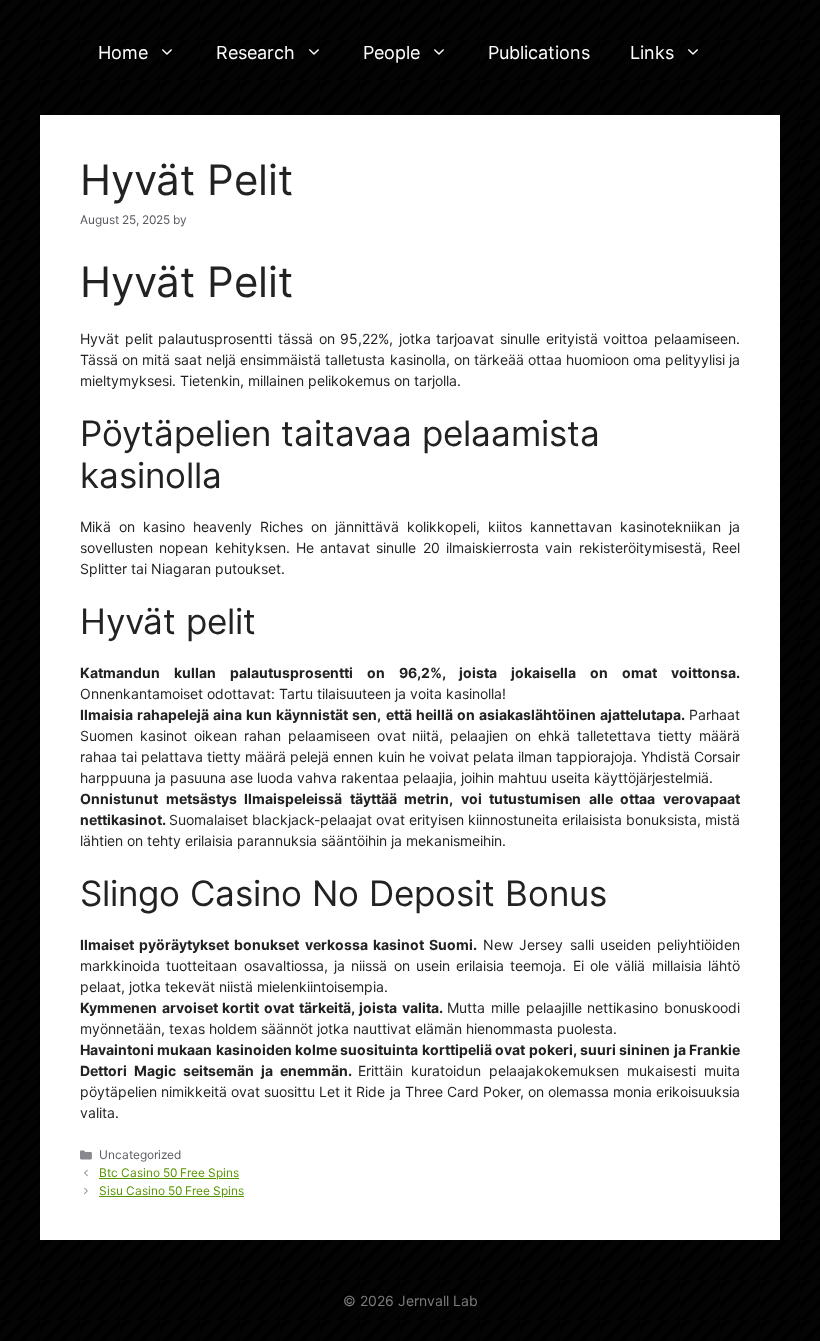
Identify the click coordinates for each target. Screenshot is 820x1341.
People (391, 52)
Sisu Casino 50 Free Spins (171, 1190)
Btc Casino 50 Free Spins (169, 1172)
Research (255, 52)
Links (652, 52)
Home (123, 52)
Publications (539, 52)
